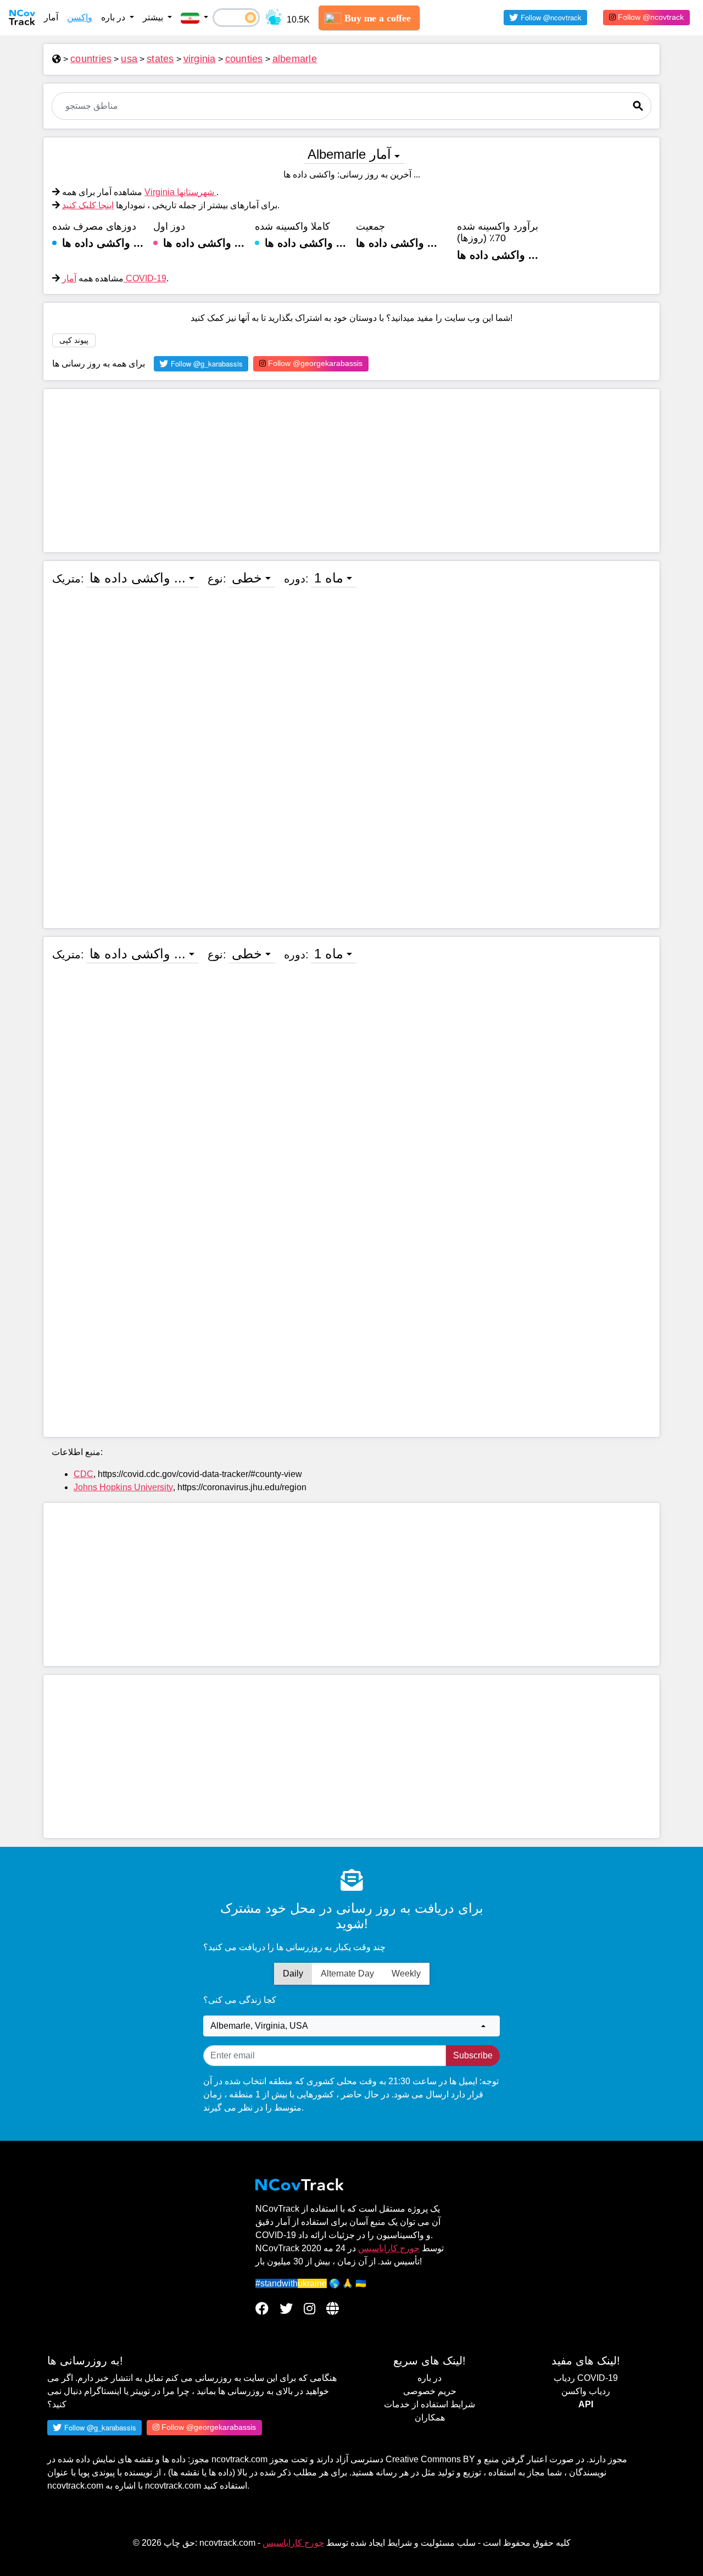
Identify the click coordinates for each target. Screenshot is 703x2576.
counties (244, 59)
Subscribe (473, 2055)
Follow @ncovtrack (650, 17)
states (160, 59)
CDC (83, 1474)
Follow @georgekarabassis (314, 363)
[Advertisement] (351, 471)
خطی (247, 578)
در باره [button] (114, 17)
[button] (194, 18)
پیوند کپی (74, 340)
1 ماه (329, 578)
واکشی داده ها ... (138, 578)
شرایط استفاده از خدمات (429, 2404)
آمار (51, 17)
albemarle (295, 59)
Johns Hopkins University (123, 1487)
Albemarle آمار (349, 154)
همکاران (430, 2417)
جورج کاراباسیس (389, 2248)
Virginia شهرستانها (180, 192)
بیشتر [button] (154, 17)
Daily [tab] (293, 1973)
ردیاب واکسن (586, 2391)
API (586, 2404)
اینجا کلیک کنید (88, 205)
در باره (429, 2378)
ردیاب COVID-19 (586, 2378)
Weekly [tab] (406, 1973)
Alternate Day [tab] (347, 1973)
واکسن (80, 17)
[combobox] (351, 2026)
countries (91, 59)
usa (129, 59)
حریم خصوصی (430, 2391)
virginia (200, 59)
